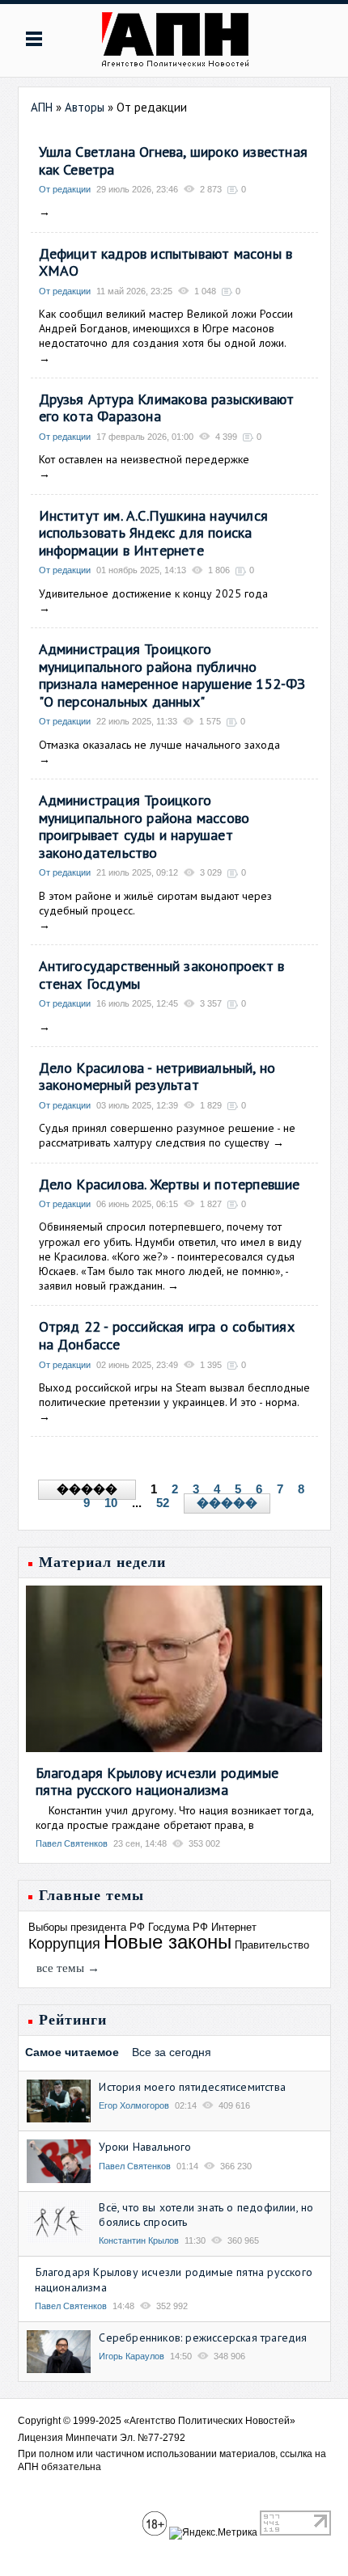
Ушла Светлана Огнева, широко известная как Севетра (174, 160)
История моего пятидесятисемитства (192, 2087)
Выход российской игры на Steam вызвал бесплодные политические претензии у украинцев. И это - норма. (174, 1395)
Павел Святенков (72, 1843)
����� (227, 1503)
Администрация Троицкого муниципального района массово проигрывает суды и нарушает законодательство (144, 826)
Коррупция (64, 1944)
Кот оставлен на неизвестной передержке (144, 459)
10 (111, 1503)
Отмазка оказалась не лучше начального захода (159, 745)
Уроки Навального (145, 2147)
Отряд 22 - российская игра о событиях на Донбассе (167, 1335)
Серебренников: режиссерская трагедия (203, 2337)
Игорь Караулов (132, 2356)
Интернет (234, 1927)
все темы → (68, 1968)
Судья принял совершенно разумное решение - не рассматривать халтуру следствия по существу (167, 1135)
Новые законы (168, 1942)
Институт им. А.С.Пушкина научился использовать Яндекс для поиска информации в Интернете (154, 533)
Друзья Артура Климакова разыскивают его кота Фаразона (167, 408)
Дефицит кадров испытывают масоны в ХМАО (166, 262)
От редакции (65, 189)
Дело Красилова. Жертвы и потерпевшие (170, 1184)
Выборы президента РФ (87, 1927)
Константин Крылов (139, 2240)
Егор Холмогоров (134, 2105)
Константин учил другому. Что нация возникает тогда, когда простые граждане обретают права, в (174, 1818)
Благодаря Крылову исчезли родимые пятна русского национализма (157, 1782)
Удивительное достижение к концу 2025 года (153, 593)
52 (163, 1503)
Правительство (272, 1945)
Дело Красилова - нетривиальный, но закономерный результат (157, 1077)
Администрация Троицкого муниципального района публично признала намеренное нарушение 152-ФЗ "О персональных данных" (172, 675)
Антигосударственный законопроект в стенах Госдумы (162, 975)
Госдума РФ (178, 1927)
